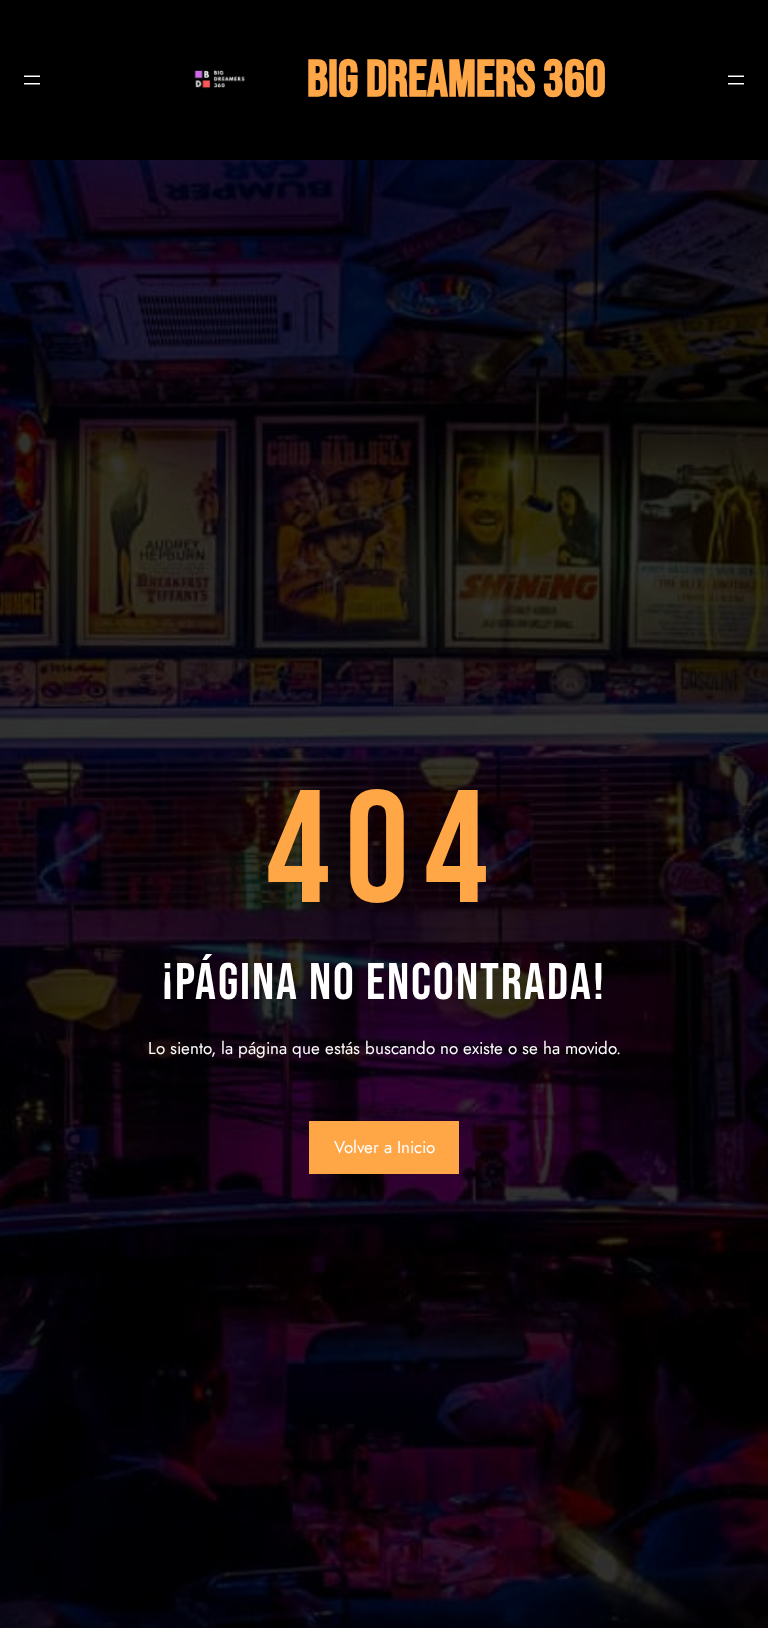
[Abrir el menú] (32, 80)
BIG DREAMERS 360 (456, 80)
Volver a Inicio (384, 1147)
